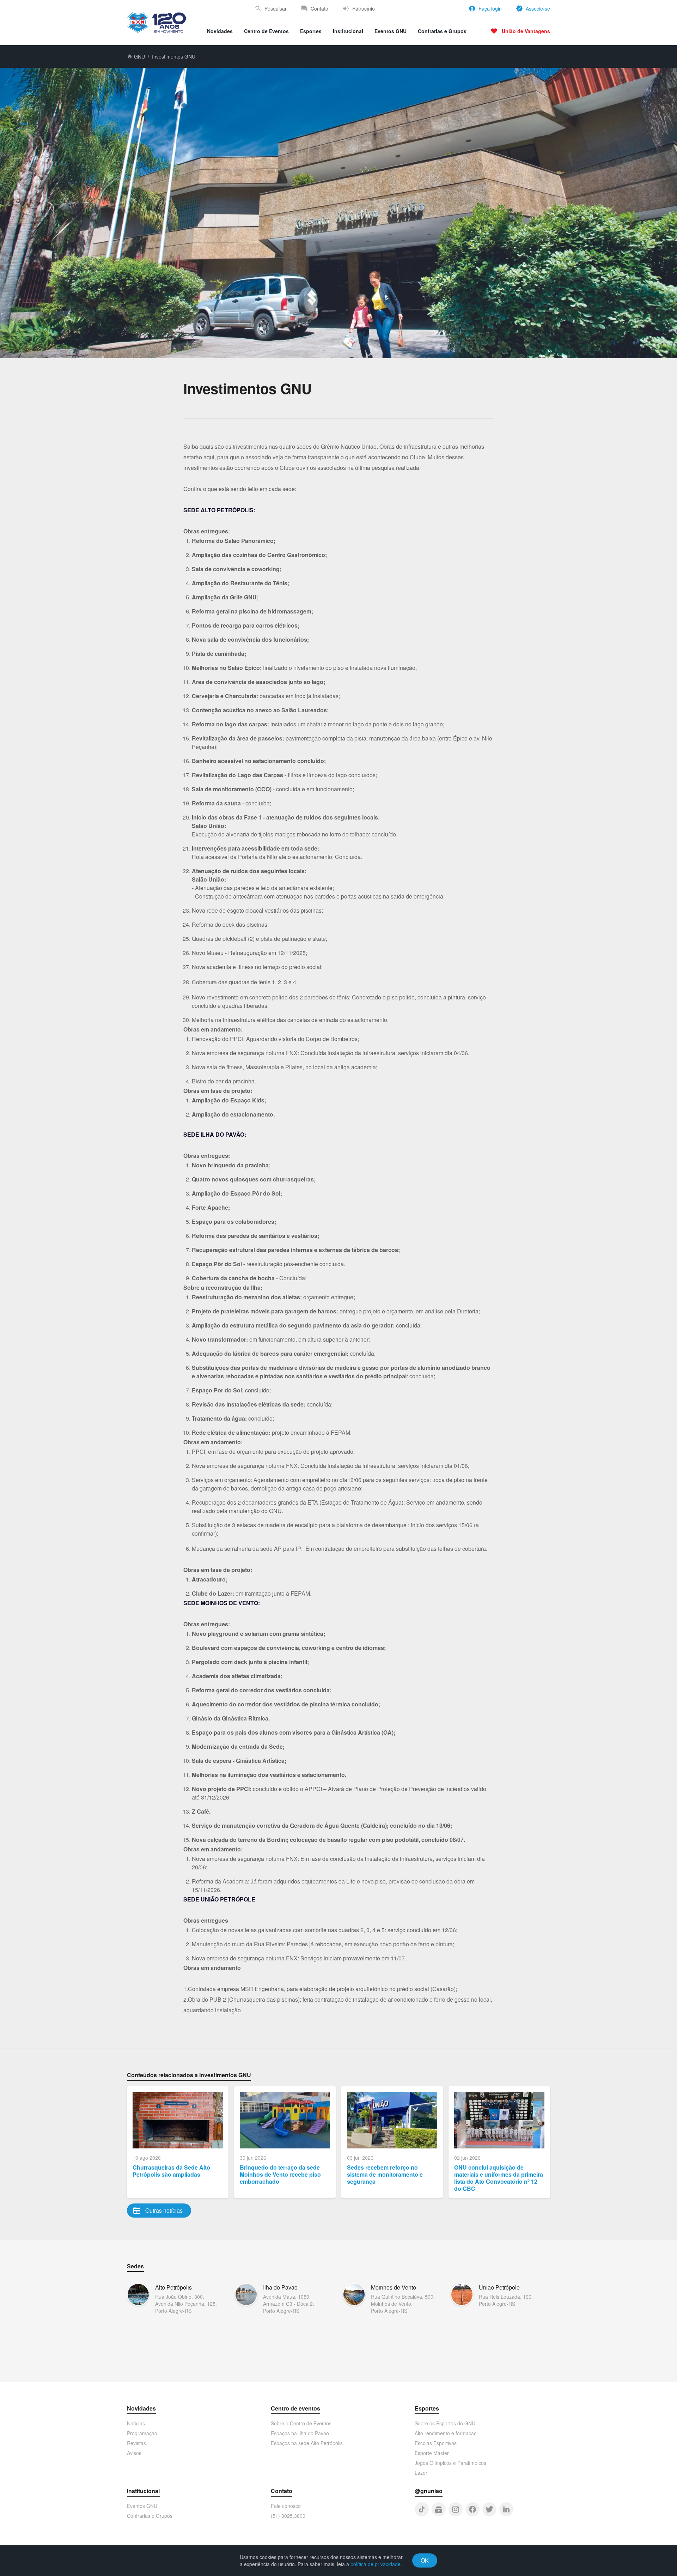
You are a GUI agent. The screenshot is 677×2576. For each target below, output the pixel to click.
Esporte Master (432, 2453)
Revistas (136, 2443)
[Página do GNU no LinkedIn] (506, 2509)
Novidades (220, 31)
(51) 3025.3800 (288, 2516)
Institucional (348, 31)
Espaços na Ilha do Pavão (300, 2433)
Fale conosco (286, 2506)
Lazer (421, 2473)
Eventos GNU (391, 31)
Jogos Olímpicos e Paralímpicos (450, 2463)
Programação (142, 2433)
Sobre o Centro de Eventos (301, 2423)
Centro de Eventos (266, 31)
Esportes (311, 31)
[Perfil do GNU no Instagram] (456, 2509)
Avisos (134, 2453)
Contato (319, 8)
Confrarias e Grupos (442, 31)
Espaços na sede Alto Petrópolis (307, 2443)
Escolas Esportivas (436, 2443)
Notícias (136, 2423)
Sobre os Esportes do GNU (445, 2423)
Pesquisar (276, 8)
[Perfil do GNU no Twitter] (489, 2509)
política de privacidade (376, 2564)
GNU (139, 56)
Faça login (490, 8)
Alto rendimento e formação (446, 2433)
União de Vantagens (526, 31)
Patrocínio (364, 8)
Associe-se (538, 8)
